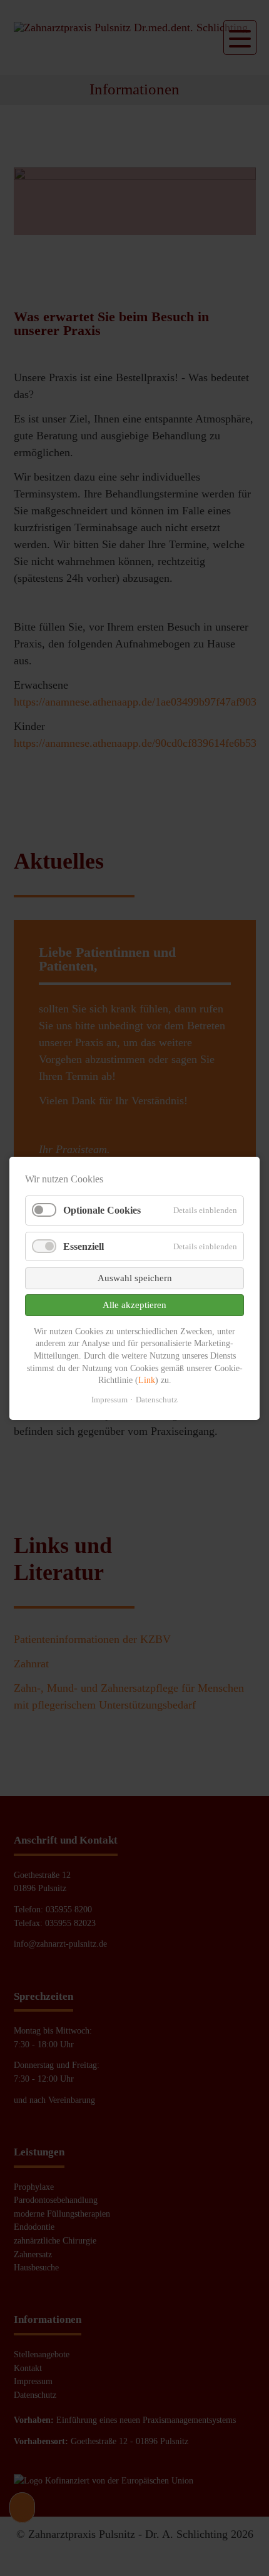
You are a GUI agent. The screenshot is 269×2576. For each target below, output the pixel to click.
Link (147, 1380)
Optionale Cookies (102, 1210)
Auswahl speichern (135, 1277)
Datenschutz (157, 1399)
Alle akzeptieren (134, 1304)
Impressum (109, 1399)
